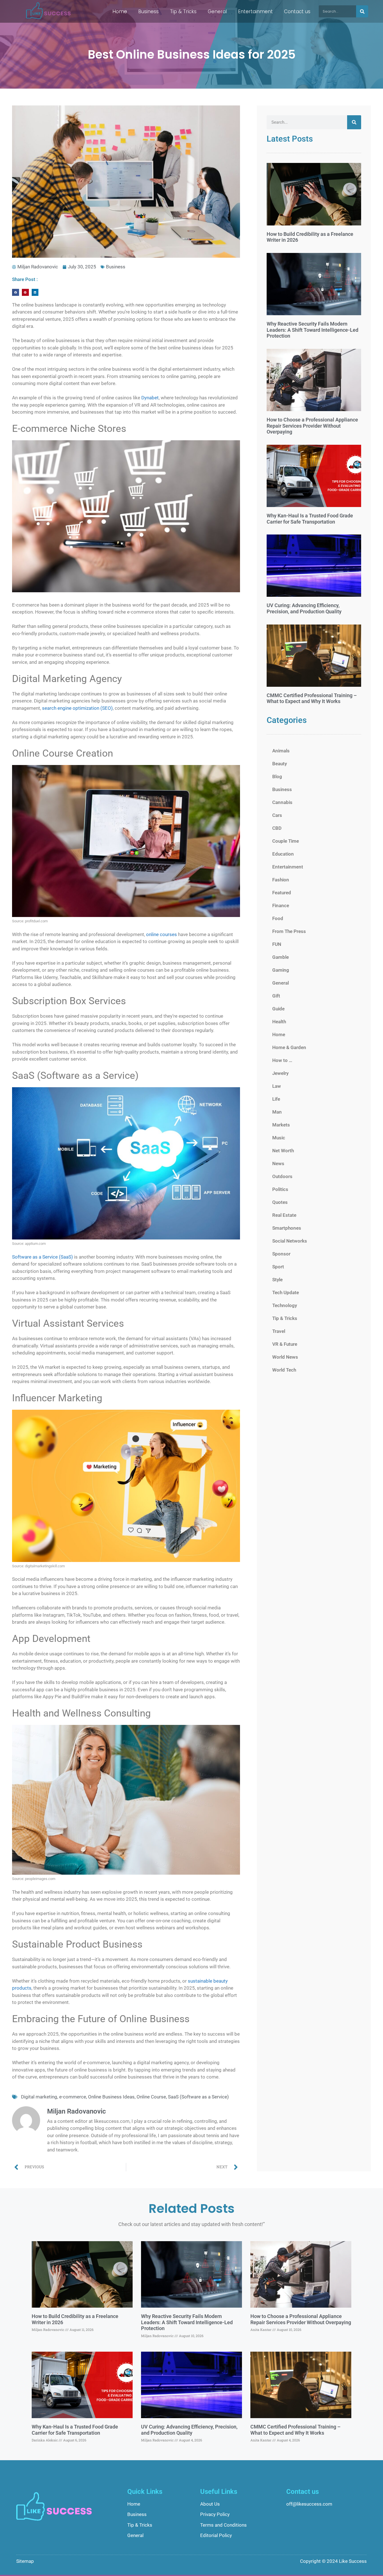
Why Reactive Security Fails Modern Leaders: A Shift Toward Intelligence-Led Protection (312, 330)
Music (279, 1138)
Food (278, 918)
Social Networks (290, 1241)
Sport (278, 1267)
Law (277, 1086)
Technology (285, 1305)
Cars (277, 815)
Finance (281, 905)
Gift (276, 996)
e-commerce (73, 2097)
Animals (281, 751)
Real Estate (284, 1215)
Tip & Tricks (183, 11)
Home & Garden (289, 1047)
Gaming (281, 970)
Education (283, 854)
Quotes (280, 1202)
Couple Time (286, 841)
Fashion (281, 880)
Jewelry (280, 1073)
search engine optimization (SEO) (77, 708)
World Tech (284, 1370)
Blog (277, 777)
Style (277, 1280)
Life (276, 1099)
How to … (282, 1060)
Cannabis (282, 802)
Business (148, 11)
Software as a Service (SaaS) (42, 1257)
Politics (280, 1189)
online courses (161, 934)
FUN (277, 944)
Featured (282, 893)
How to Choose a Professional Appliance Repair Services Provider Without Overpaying (312, 426)
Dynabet (150, 398)
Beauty (280, 764)
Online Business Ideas (111, 2097)
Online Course (151, 2097)
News (278, 1163)
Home (120, 11)
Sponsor (281, 1254)
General (217, 11)
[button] (16, 292)
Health (279, 1022)
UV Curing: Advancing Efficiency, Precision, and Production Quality (304, 608)
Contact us (297, 11)
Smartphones (287, 1228)
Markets (281, 1125)
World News (285, 1357)
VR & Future (285, 1344)
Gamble (281, 957)
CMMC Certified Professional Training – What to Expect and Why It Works (312, 698)
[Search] (362, 11)
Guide (278, 1009)
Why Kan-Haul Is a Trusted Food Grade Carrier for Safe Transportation (310, 519)
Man (277, 1112)
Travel (279, 1331)
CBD (277, 828)
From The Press (289, 931)
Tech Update (286, 1292)
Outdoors (282, 1176)
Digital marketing (39, 2097)
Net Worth (283, 1151)
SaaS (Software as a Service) (198, 2097)
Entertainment (255, 11)
